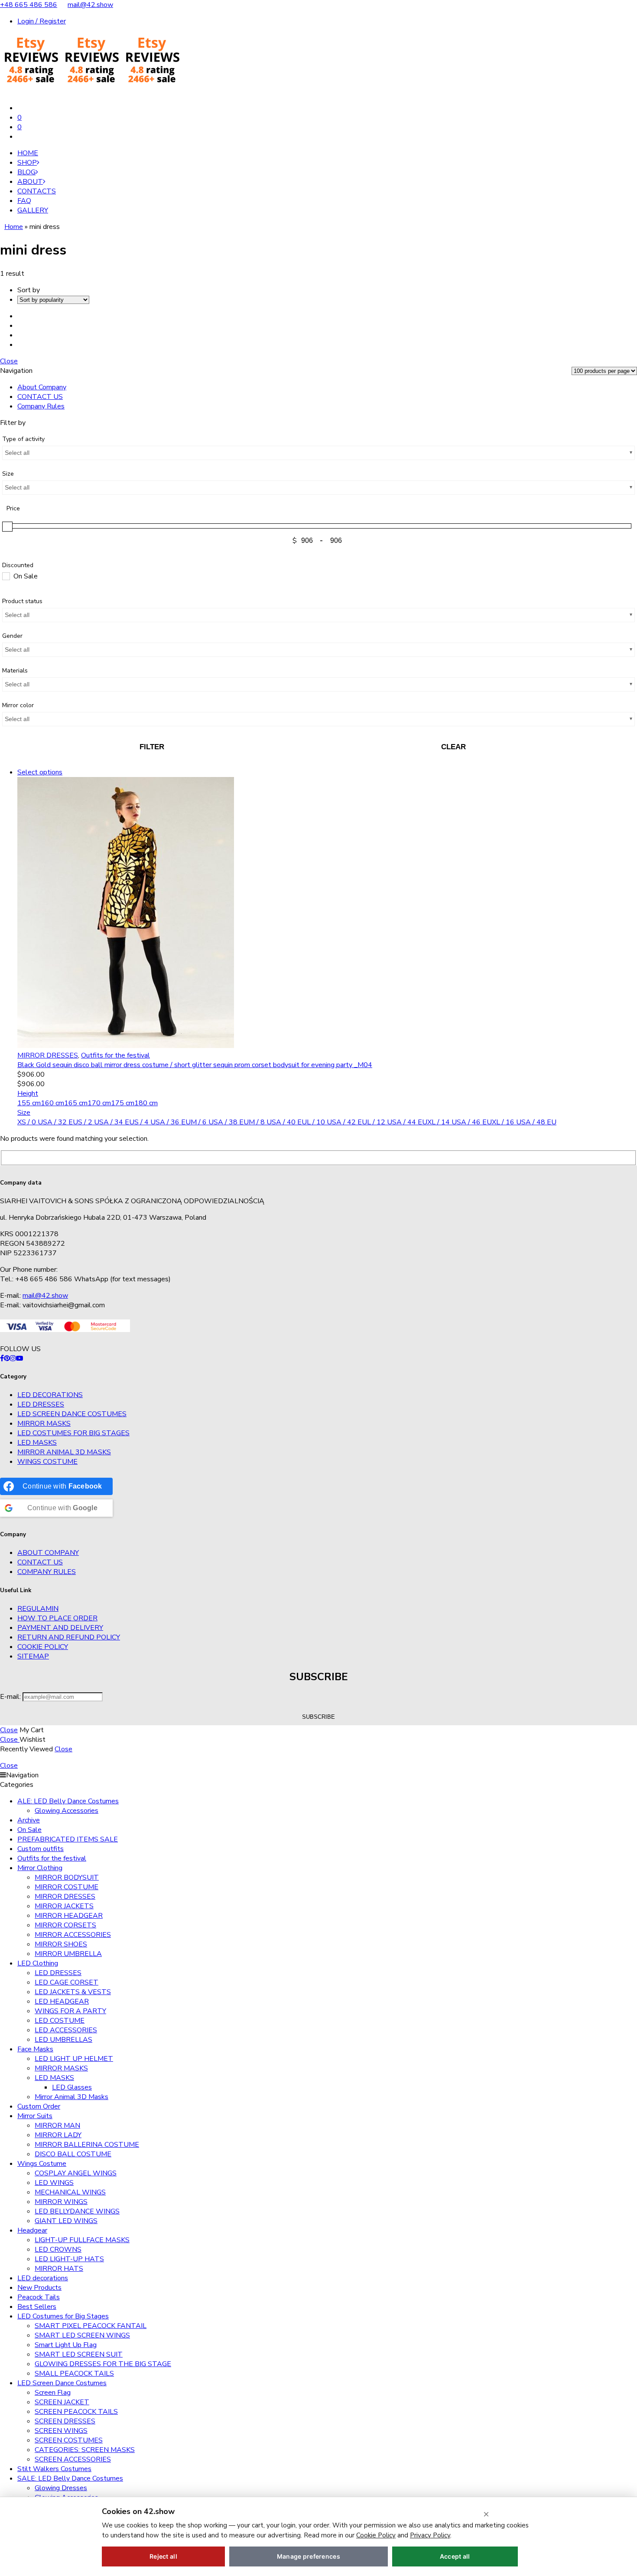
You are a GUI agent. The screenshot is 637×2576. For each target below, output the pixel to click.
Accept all (455, 2556)
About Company (42, 387)
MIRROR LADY (58, 2135)
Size (24, 1113)
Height (28, 1094)
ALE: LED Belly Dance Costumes (68, 1801)
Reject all (163, 2556)
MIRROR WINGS (61, 2202)
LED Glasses (72, 2087)
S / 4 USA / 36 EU (162, 1122)
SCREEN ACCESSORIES (73, 2459)
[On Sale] (6, 576)
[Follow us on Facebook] (2, 1358)
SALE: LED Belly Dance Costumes (70, 2478)
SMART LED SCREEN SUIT (79, 2354)
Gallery (33, 210)
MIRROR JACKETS (64, 1906)
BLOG (26, 172)
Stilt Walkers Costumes (54, 2469)
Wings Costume (47, 1462)
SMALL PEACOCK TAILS (74, 2374)
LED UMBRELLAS (63, 2040)
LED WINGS (54, 2183)
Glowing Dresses (61, 2488)
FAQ (24, 201)
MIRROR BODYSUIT (67, 1877)
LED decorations (50, 1395)
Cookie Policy (43, 1647)
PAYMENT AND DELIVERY (60, 1628)
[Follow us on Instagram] (13, 1358)
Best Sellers (37, 2307)
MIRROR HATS (59, 2269)
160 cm (52, 1103)
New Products (39, 2288)
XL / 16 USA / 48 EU (524, 1122)
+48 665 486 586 (29, 5)
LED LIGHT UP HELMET (74, 2059)
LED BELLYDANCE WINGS (77, 2211)
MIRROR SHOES (61, 1944)
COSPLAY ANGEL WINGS (76, 2173)
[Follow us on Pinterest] (7, 1358)
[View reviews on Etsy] (91, 91)
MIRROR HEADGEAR (69, 1916)
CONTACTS (37, 191)
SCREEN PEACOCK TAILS (76, 2412)
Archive (29, 1820)
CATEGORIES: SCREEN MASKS (85, 2450)
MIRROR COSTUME (67, 1887)
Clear (453, 747)
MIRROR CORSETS (65, 1925)
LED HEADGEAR (62, 2001)
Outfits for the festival (115, 1055)
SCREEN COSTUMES (69, 2440)
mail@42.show (90, 5)
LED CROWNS (58, 2250)
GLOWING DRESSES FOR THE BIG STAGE (103, 2364)
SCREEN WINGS (61, 2431)
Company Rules (41, 406)
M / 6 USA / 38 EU (220, 1122)
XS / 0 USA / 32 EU (48, 1122)
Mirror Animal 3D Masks (64, 1452)
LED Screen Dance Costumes (72, 1414)
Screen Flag (53, 2393)
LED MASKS (37, 1443)
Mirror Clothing (40, 1868)
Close (9, 361)
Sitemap (33, 1656)
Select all (17, 453)
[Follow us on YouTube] (19, 1358)
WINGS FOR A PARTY (70, 2011)
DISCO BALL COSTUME (73, 2154)
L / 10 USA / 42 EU (337, 1122)
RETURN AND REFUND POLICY (69, 1637)
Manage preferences (309, 2556)
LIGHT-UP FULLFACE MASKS (82, 2240)
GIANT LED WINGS (66, 2221)
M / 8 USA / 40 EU (278, 1122)
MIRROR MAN (57, 2125)
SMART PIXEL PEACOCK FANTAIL (91, 2326)
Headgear (32, 2230)
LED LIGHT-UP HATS (69, 2259)
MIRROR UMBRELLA (68, 1954)
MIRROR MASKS (44, 1423)
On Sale (29, 1830)
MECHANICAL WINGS (70, 2192)
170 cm (99, 1103)
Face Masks (35, 2049)
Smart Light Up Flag (66, 2345)
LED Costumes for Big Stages (73, 1433)
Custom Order (39, 2106)
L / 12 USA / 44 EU (397, 1122)
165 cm (76, 1103)
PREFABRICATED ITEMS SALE (68, 1839)
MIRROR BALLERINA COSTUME (87, 2145)
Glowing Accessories (67, 1811)
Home (28, 153)
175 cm (123, 1103)
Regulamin (38, 1609)
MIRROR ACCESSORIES (73, 1935)
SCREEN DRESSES (65, 2421)
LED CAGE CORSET (67, 1982)
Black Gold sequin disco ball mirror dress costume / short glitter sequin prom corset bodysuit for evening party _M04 (195, 1065)
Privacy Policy (430, 2535)
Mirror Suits (35, 2116)
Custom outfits (41, 1849)
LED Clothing (38, 1963)
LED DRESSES (41, 1404)
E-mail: (11, 1697)
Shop (27, 163)
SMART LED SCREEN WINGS (82, 2335)
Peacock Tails (39, 2297)
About (30, 182)
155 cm (29, 1103)
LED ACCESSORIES (66, 2030)
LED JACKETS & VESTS (73, 1992)
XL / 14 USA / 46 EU (460, 1122)
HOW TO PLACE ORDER (57, 1618)
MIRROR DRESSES (48, 1055)
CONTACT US (40, 397)
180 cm (146, 1103)
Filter (152, 747)
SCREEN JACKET (62, 2402)
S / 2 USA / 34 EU (106, 1122)
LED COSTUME (60, 2021)
